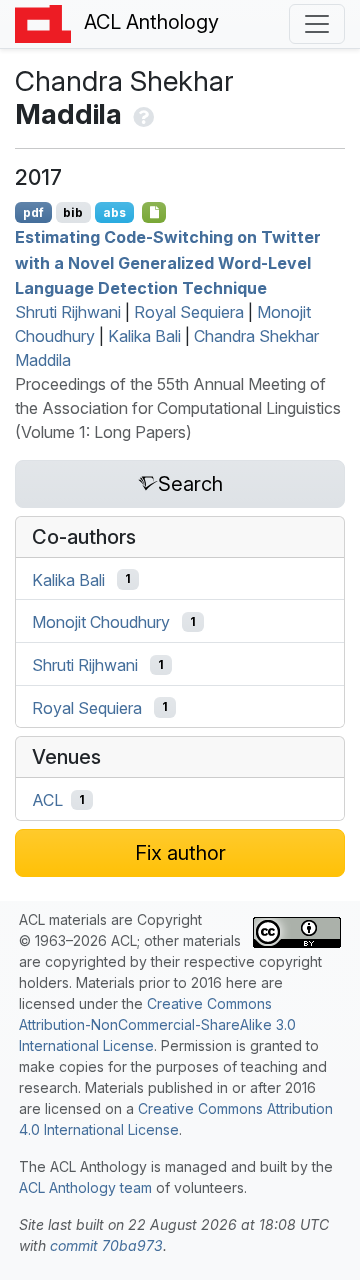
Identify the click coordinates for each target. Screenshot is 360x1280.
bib (73, 212)
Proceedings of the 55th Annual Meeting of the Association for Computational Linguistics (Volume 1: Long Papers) (178, 408)
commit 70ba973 (106, 1245)
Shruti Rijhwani (68, 312)
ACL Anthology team (85, 1187)
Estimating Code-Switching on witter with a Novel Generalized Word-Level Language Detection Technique (168, 262)
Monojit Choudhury (101, 622)
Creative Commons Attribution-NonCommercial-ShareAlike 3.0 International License (157, 1024)
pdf (33, 212)
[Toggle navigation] (317, 24)
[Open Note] (154, 212)
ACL (47, 800)
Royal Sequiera (189, 312)
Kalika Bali (144, 336)
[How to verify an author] (141, 114)
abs (114, 212)
